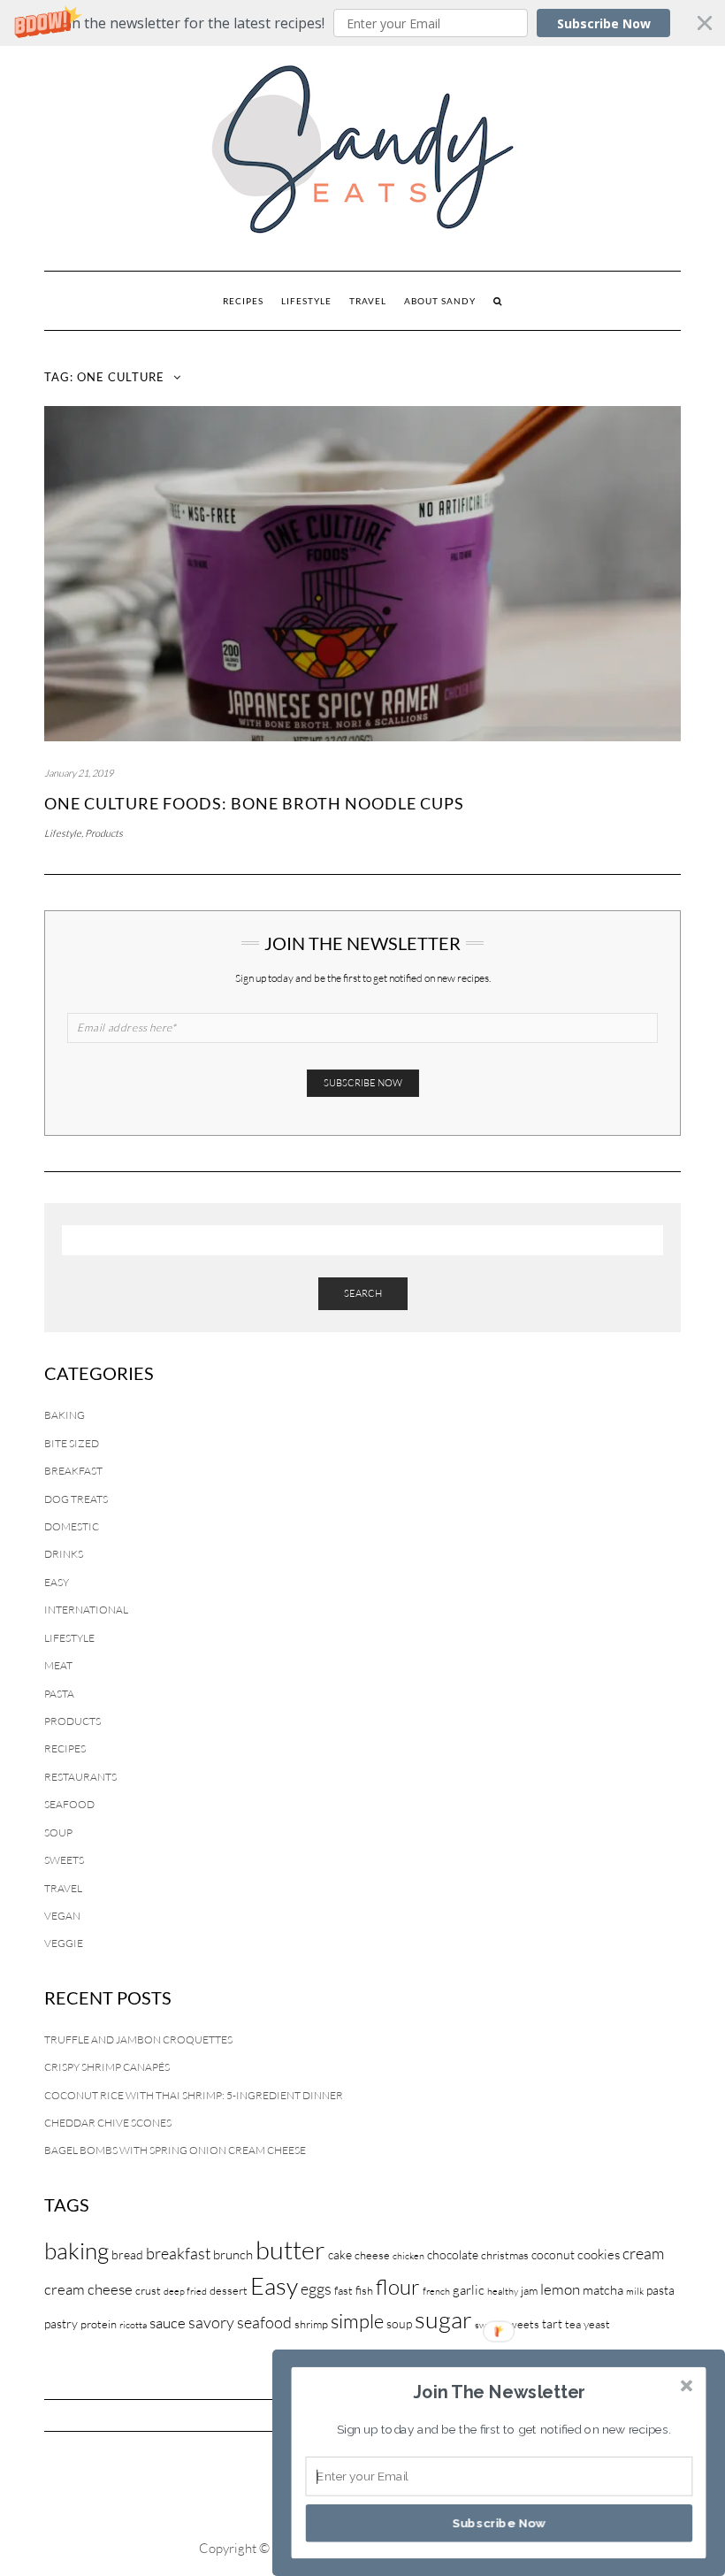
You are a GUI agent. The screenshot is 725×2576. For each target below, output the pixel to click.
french (436, 2291)
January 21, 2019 (79, 773)
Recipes (243, 301)
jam (529, 2290)
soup (399, 2323)
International (86, 1610)
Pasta (59, 1694)
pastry (61, 2323)
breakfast (178, 2253)
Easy (57, 1582)
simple (357, 2321)
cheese (372, 2255)
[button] (362, 23)
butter (290, 2250)
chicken (408, 2256)
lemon (560, 2289)
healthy (503, 2291)
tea (573, 2324)
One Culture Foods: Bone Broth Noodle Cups (254, 803)
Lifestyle (306, 301)
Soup (58, 1832)
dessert (229, 2290)
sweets (521, 2324)
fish (364, 2290)
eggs (316, 2288)
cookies (599, 2254)
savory (211, 2322)
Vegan (62, 1916)
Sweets (64, 1860)
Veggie (64, 1943)
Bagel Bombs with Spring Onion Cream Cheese (175, 2150)
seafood (264, 2322)
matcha (603, 2290)
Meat (58, 1665)
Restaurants (80, 1777)
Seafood (69, 1804)
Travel (368, 301)
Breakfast (73, 1471)
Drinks (64, 1554)
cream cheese (88, 2289)
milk (635, 2291)
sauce (168, 2323)
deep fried (185, 2291)
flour (398, 2287)
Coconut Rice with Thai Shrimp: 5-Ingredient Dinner (194, 2095)
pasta (660, 2290)
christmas (505, 2255)
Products (104, 833)
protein (99, 2324)
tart (552, 2323)
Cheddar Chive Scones (108, 2123)
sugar (443, 2319)
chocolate (453, 2254)
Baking (65, 1415)
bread (127, 2254)
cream (643, 2253)
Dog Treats (76, 1499)
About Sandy (440, 301)
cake (340, 2254)
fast (343, 2290)
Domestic (72, 1526)
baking (76, 2250)
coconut (553, 2254)
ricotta (133, 2325)
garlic (469, 2290)
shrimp (311, 2324)
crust (148, 2290)
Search (363, 1293)
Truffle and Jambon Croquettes (138, 2039)
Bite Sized (72, 1443)
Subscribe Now (604, 23)
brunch (233, 2254)
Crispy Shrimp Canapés (107, 2067)
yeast (597, 2324)
